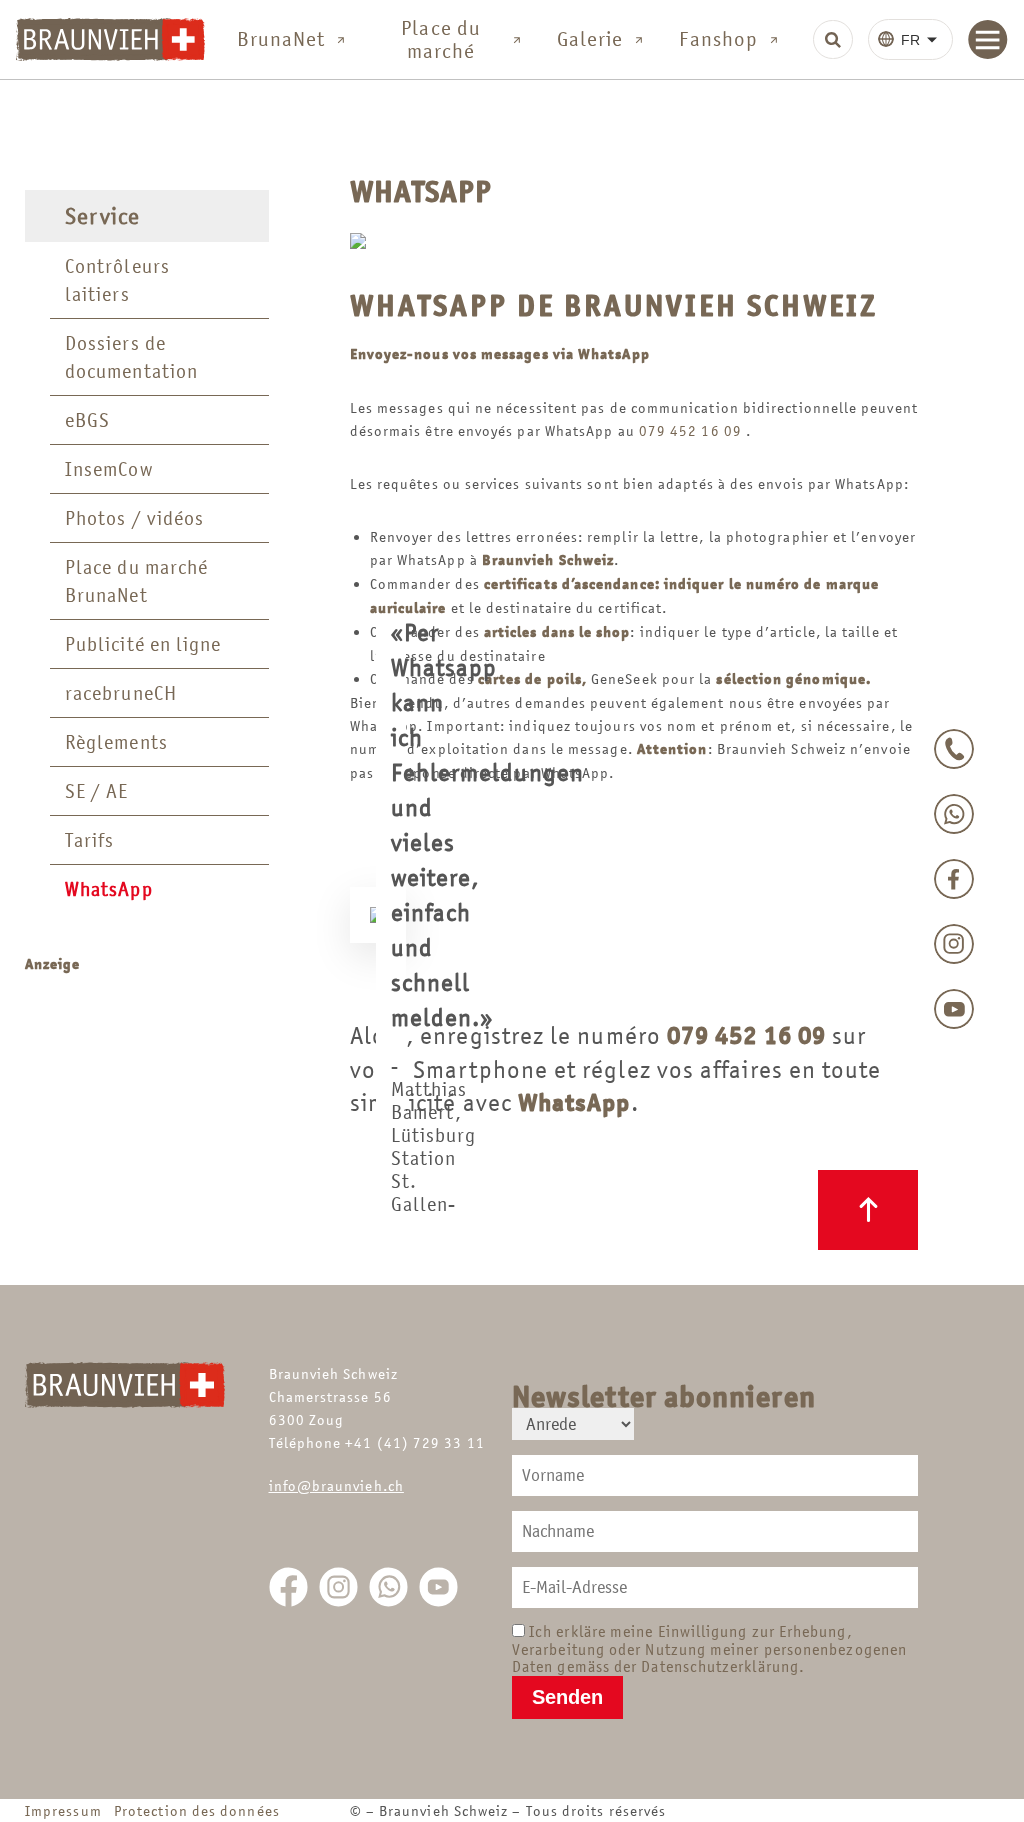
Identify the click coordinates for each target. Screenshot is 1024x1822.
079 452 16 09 (690, 430)
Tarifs (89, 840)
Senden (567, 1697)
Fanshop (718, 39)
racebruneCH (121, 693)
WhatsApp (109, 889)
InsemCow (109, 469)
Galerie (590, 39)
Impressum (67, 1810)
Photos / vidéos (134, 518)
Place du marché (441, 40)
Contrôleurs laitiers (117, 280)
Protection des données (197, 1810)
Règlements (116, 742)
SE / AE (97, 791)
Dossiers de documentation (131, 357)
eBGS (87, 420)
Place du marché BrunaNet (136, 581)
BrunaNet (281, 39)
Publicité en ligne (143, 644)
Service (103, 216)
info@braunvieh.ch (336, 1485)
